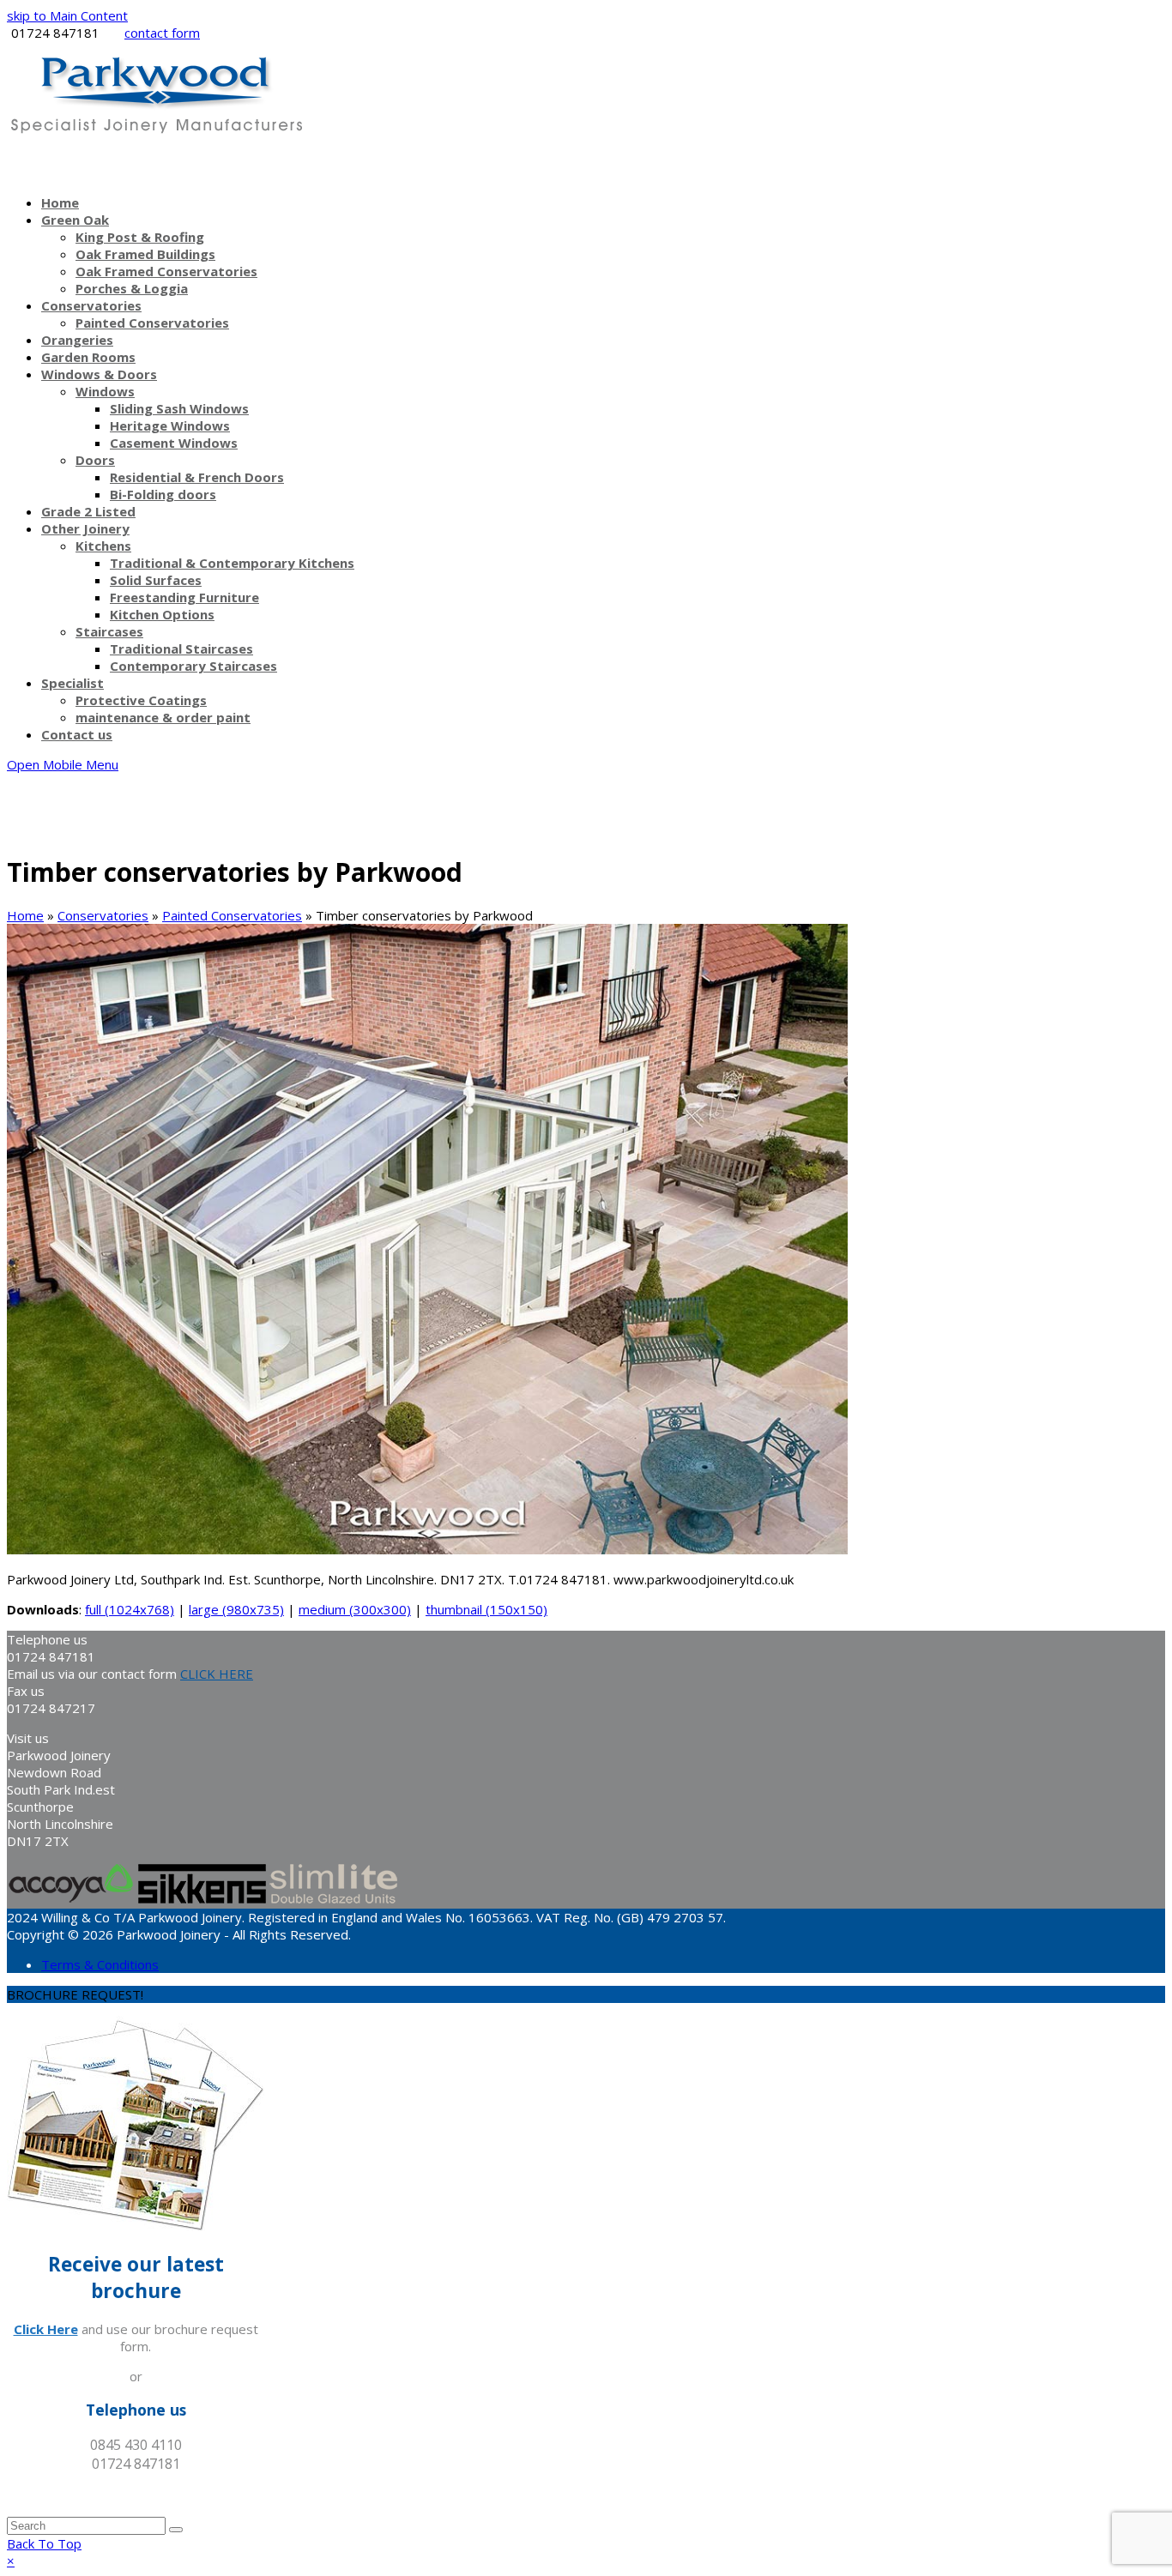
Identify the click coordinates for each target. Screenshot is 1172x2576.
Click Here (46, 2329)
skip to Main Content (67, 15)
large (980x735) (236, 1609)
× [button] (11, 2561)
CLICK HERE (217, 1674)
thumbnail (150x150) (486, 1609)
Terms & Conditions (100, 1964)
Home (25, 915)
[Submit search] (176, 2530)
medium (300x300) (355, 1609)
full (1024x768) (130, 1609)
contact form (162, 33)
